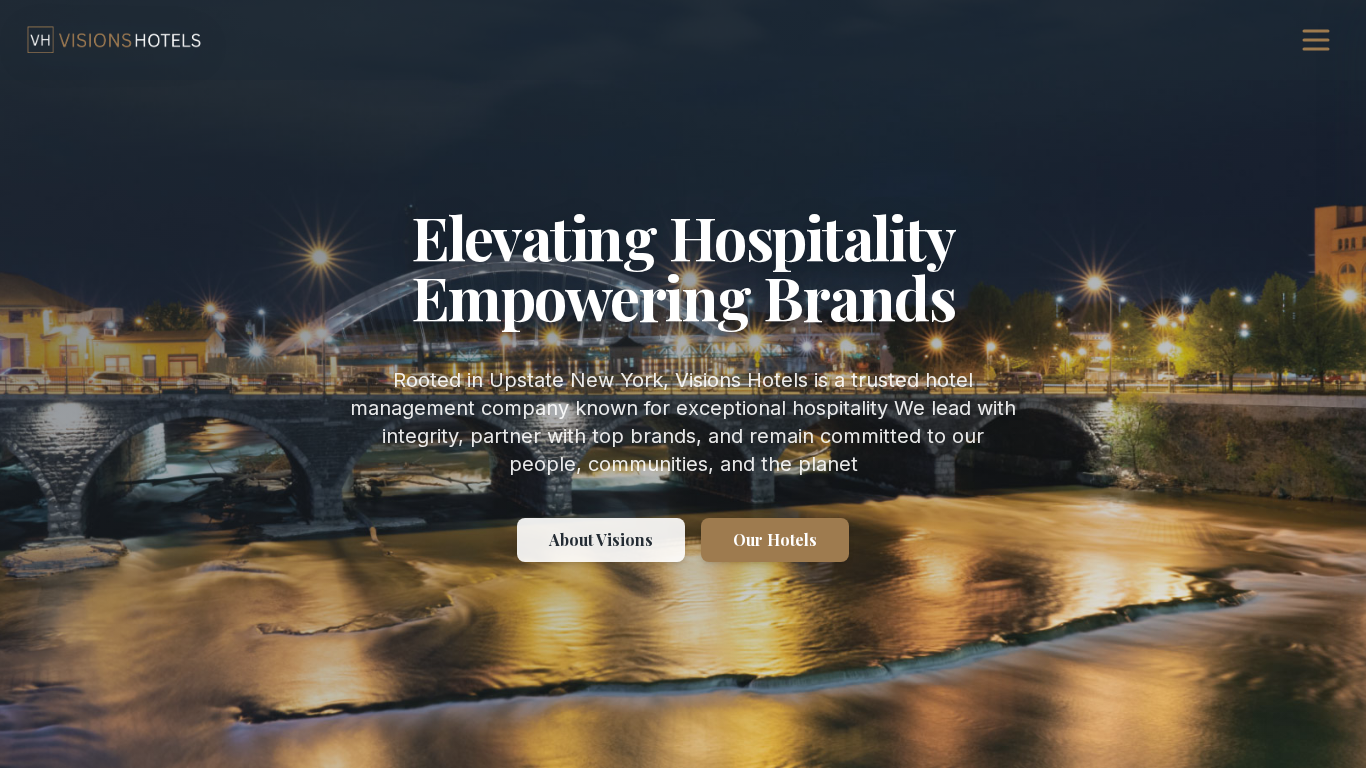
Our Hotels (775, 539)
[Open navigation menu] (1316, 40)
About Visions (601, 539)
